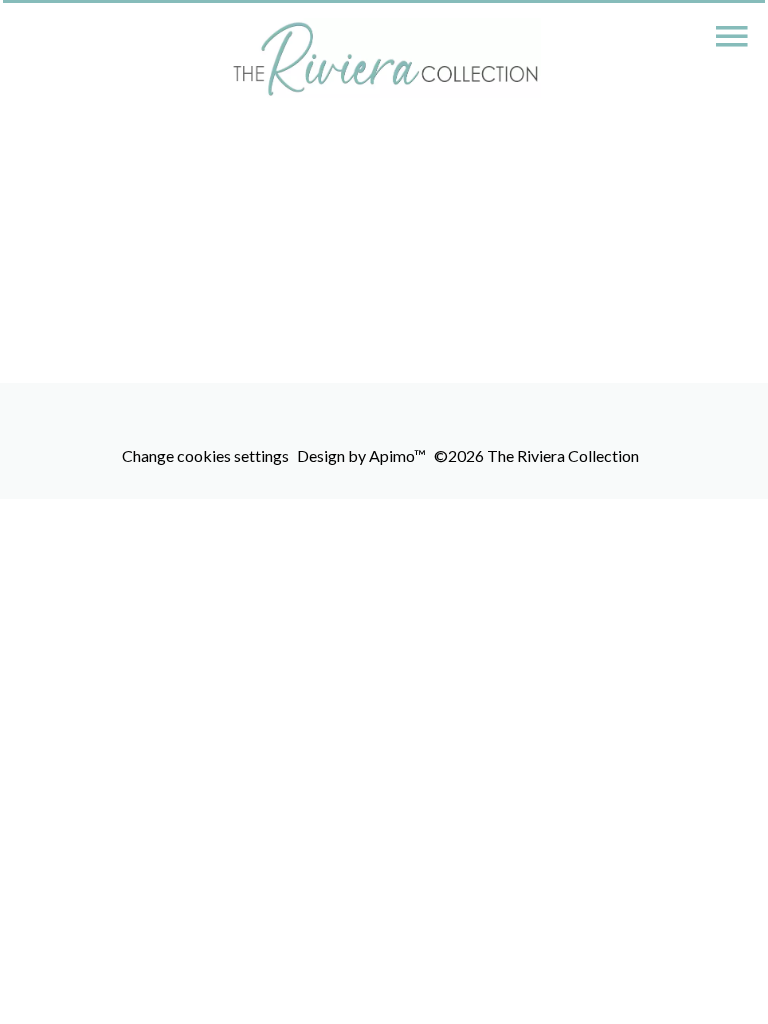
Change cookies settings (205, 455)
